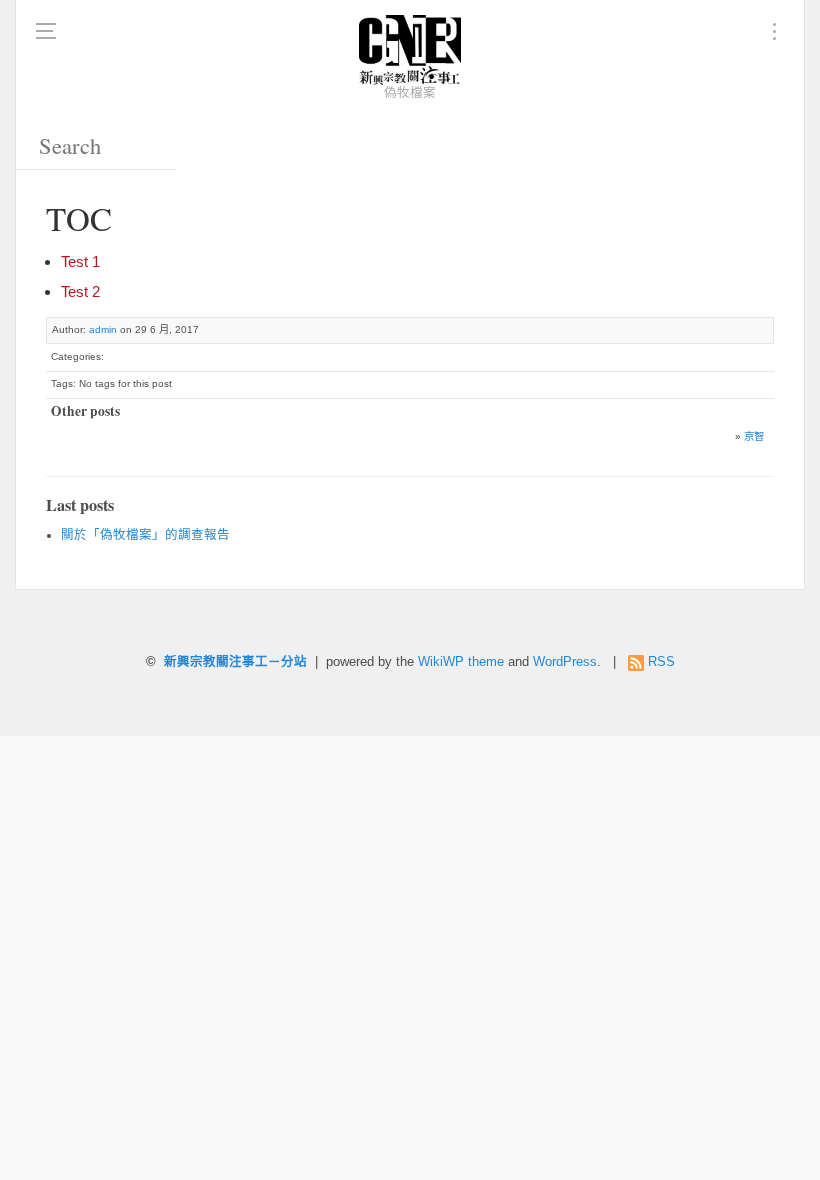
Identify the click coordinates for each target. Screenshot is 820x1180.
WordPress (565, 662)
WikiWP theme (461, 662)
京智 (754, 436)
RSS (661, 662)
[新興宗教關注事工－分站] (410, 50)
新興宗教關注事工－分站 (235, 662)
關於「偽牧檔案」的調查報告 (145, 535)
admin (103, 329)
